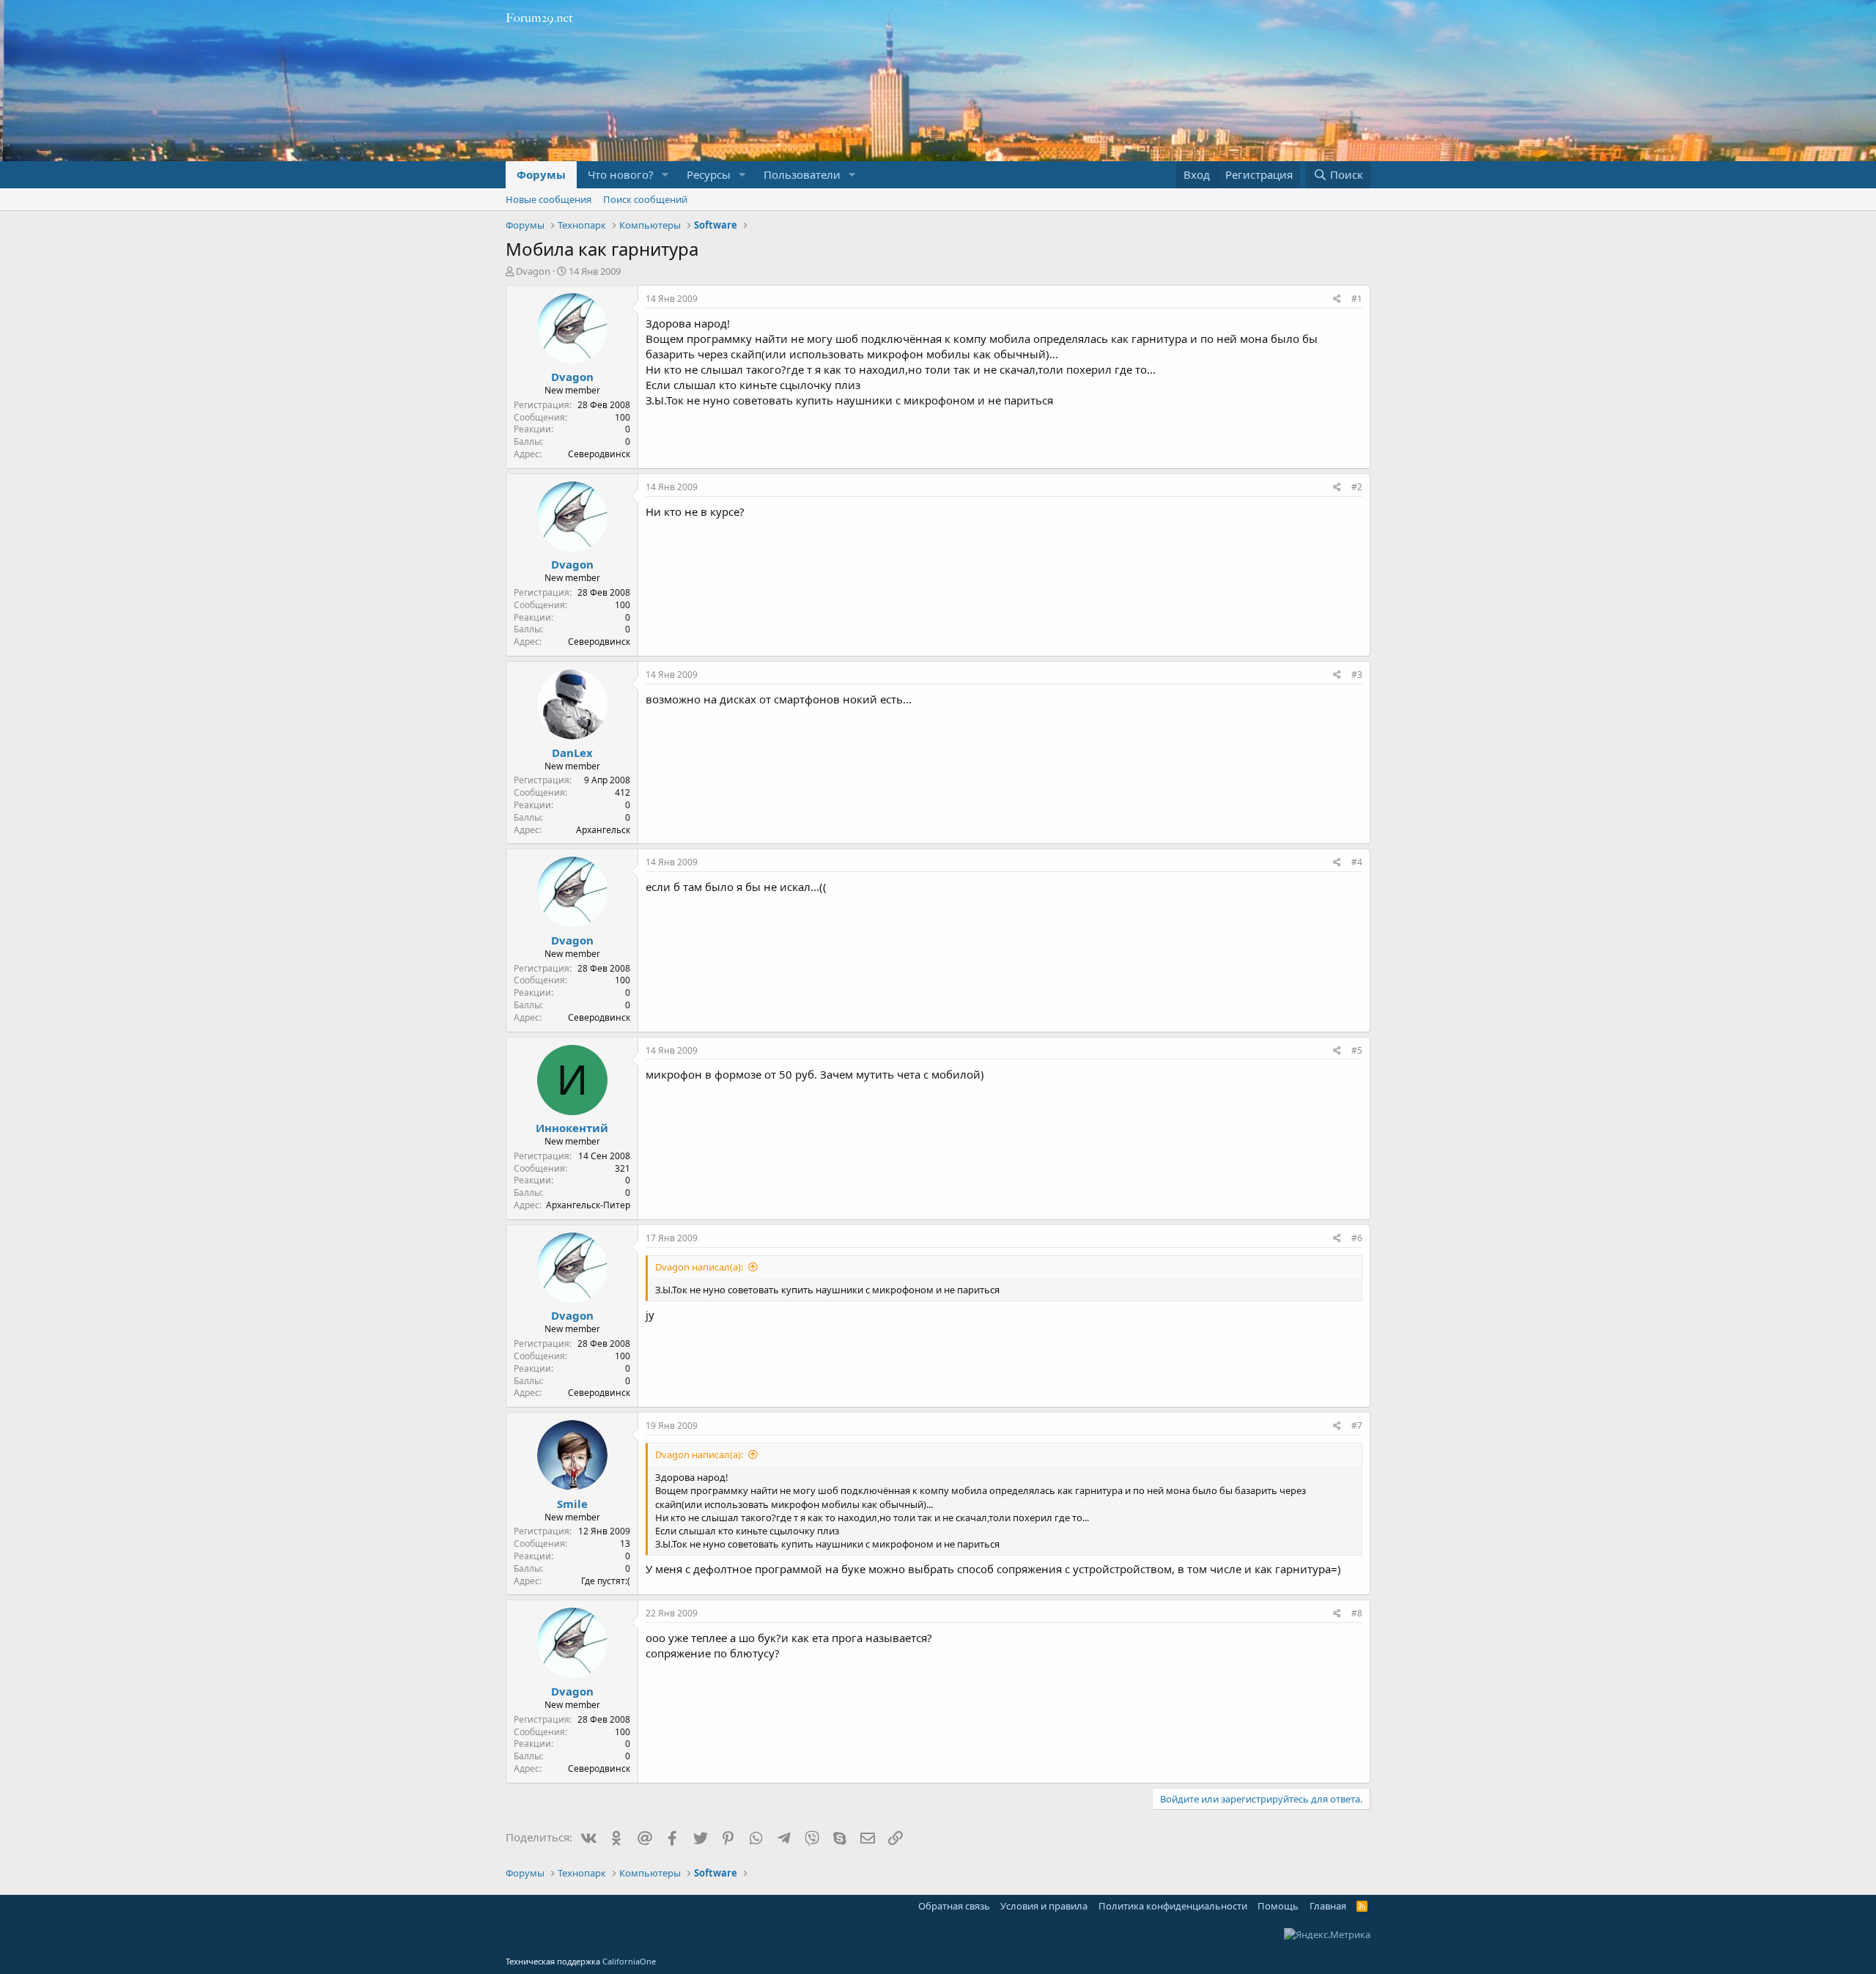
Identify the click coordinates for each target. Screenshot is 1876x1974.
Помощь (1278, 1906)
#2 (1357, 487)
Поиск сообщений (645, 199)
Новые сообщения (549, 199)
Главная (1328, 1906)
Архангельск (603, 830)
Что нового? (621, 174)
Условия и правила (1044, 1906)
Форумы (541, 174)
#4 (1357, 862)
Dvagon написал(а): (699, 1267)
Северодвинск (599, 454)
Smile (572, 1504)
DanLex (572, 753)
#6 (1357, 1238)
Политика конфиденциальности (1173, 1906)
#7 (1357, 1426)
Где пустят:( (606, 1581)
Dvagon (533, 271)
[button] (665, 175)
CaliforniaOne (629, 1961)
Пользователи (802, 174)
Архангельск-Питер (588, 1205)
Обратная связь (954, 1906)
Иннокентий (572, 1128)
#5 (1357, 1050)
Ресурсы (709, 174)
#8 (1357, 1613)
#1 (1357, 299)
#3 (1357, 674)
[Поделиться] (1337, 299)
